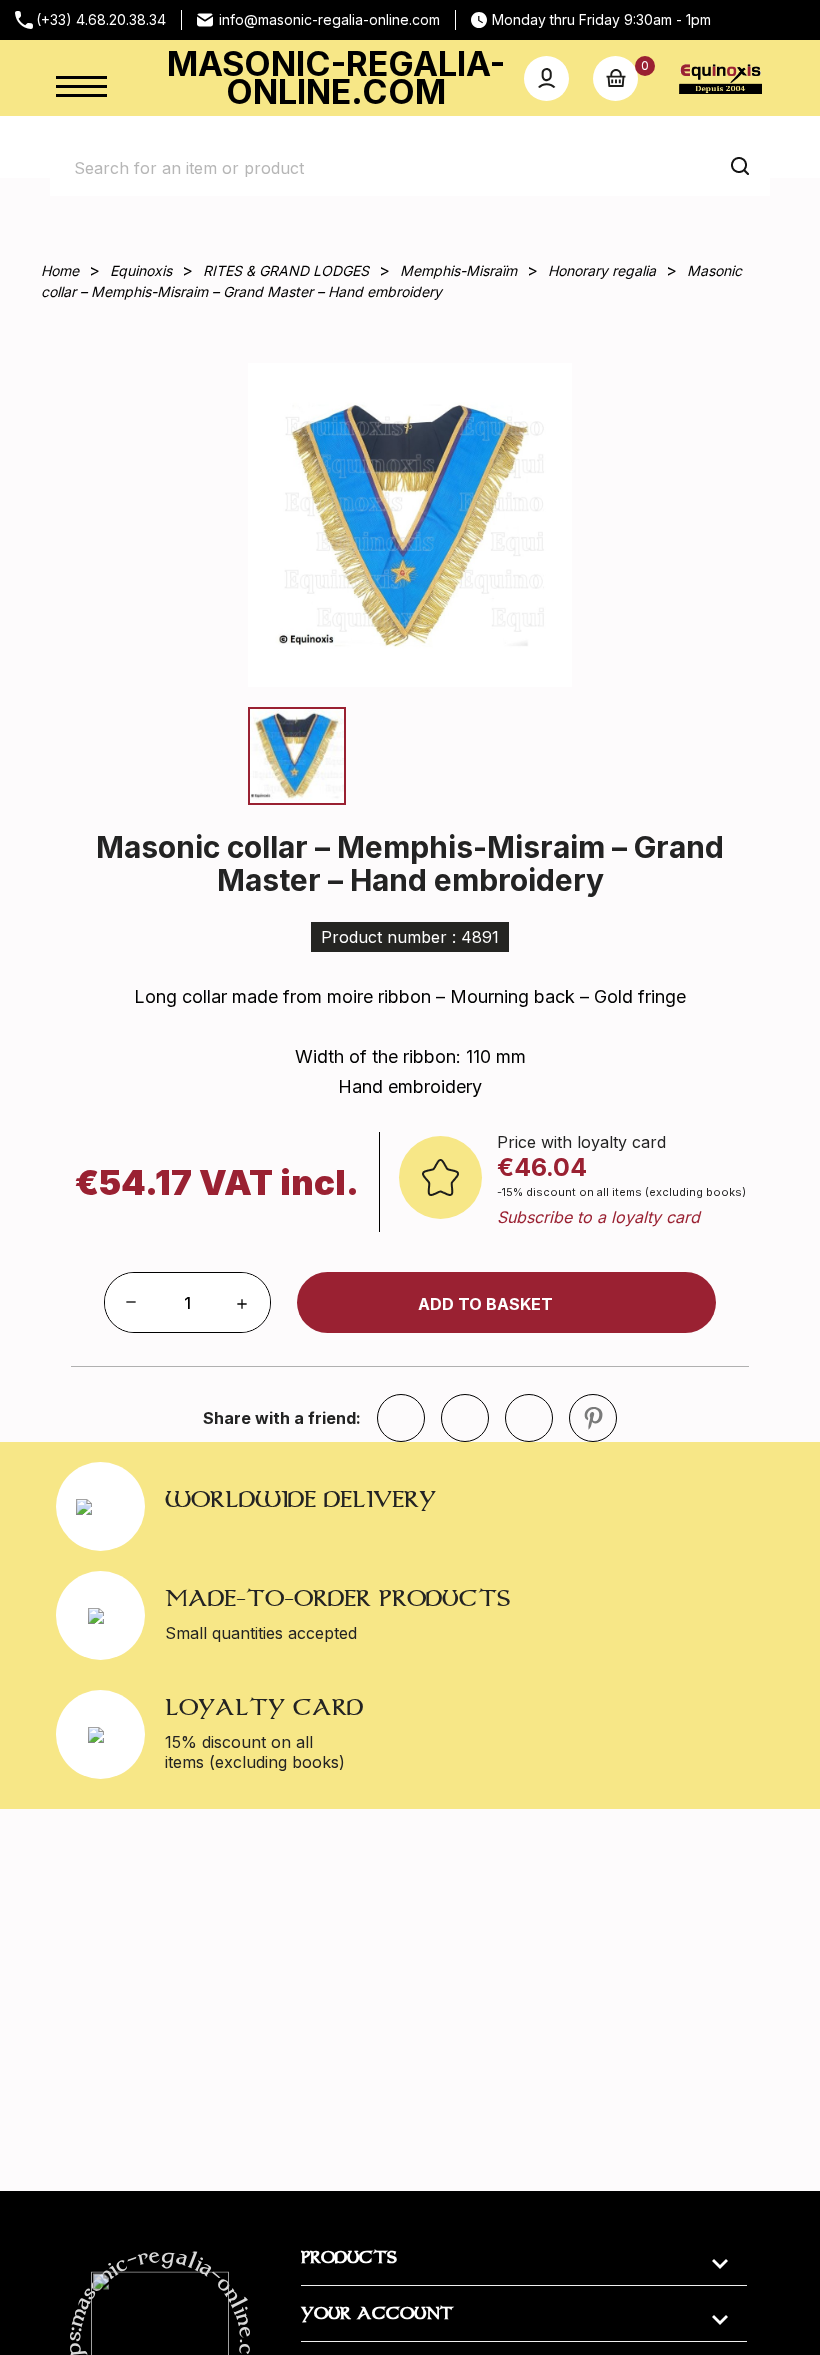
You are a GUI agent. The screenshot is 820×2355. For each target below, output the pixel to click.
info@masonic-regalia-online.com (329, 19)
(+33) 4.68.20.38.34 (101, 19)
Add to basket (485, 1304)
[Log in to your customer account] (546, 78)
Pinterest (593, 1418)
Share (465, 1418)
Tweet (529, 1418)
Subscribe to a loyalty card (598, 1217)
